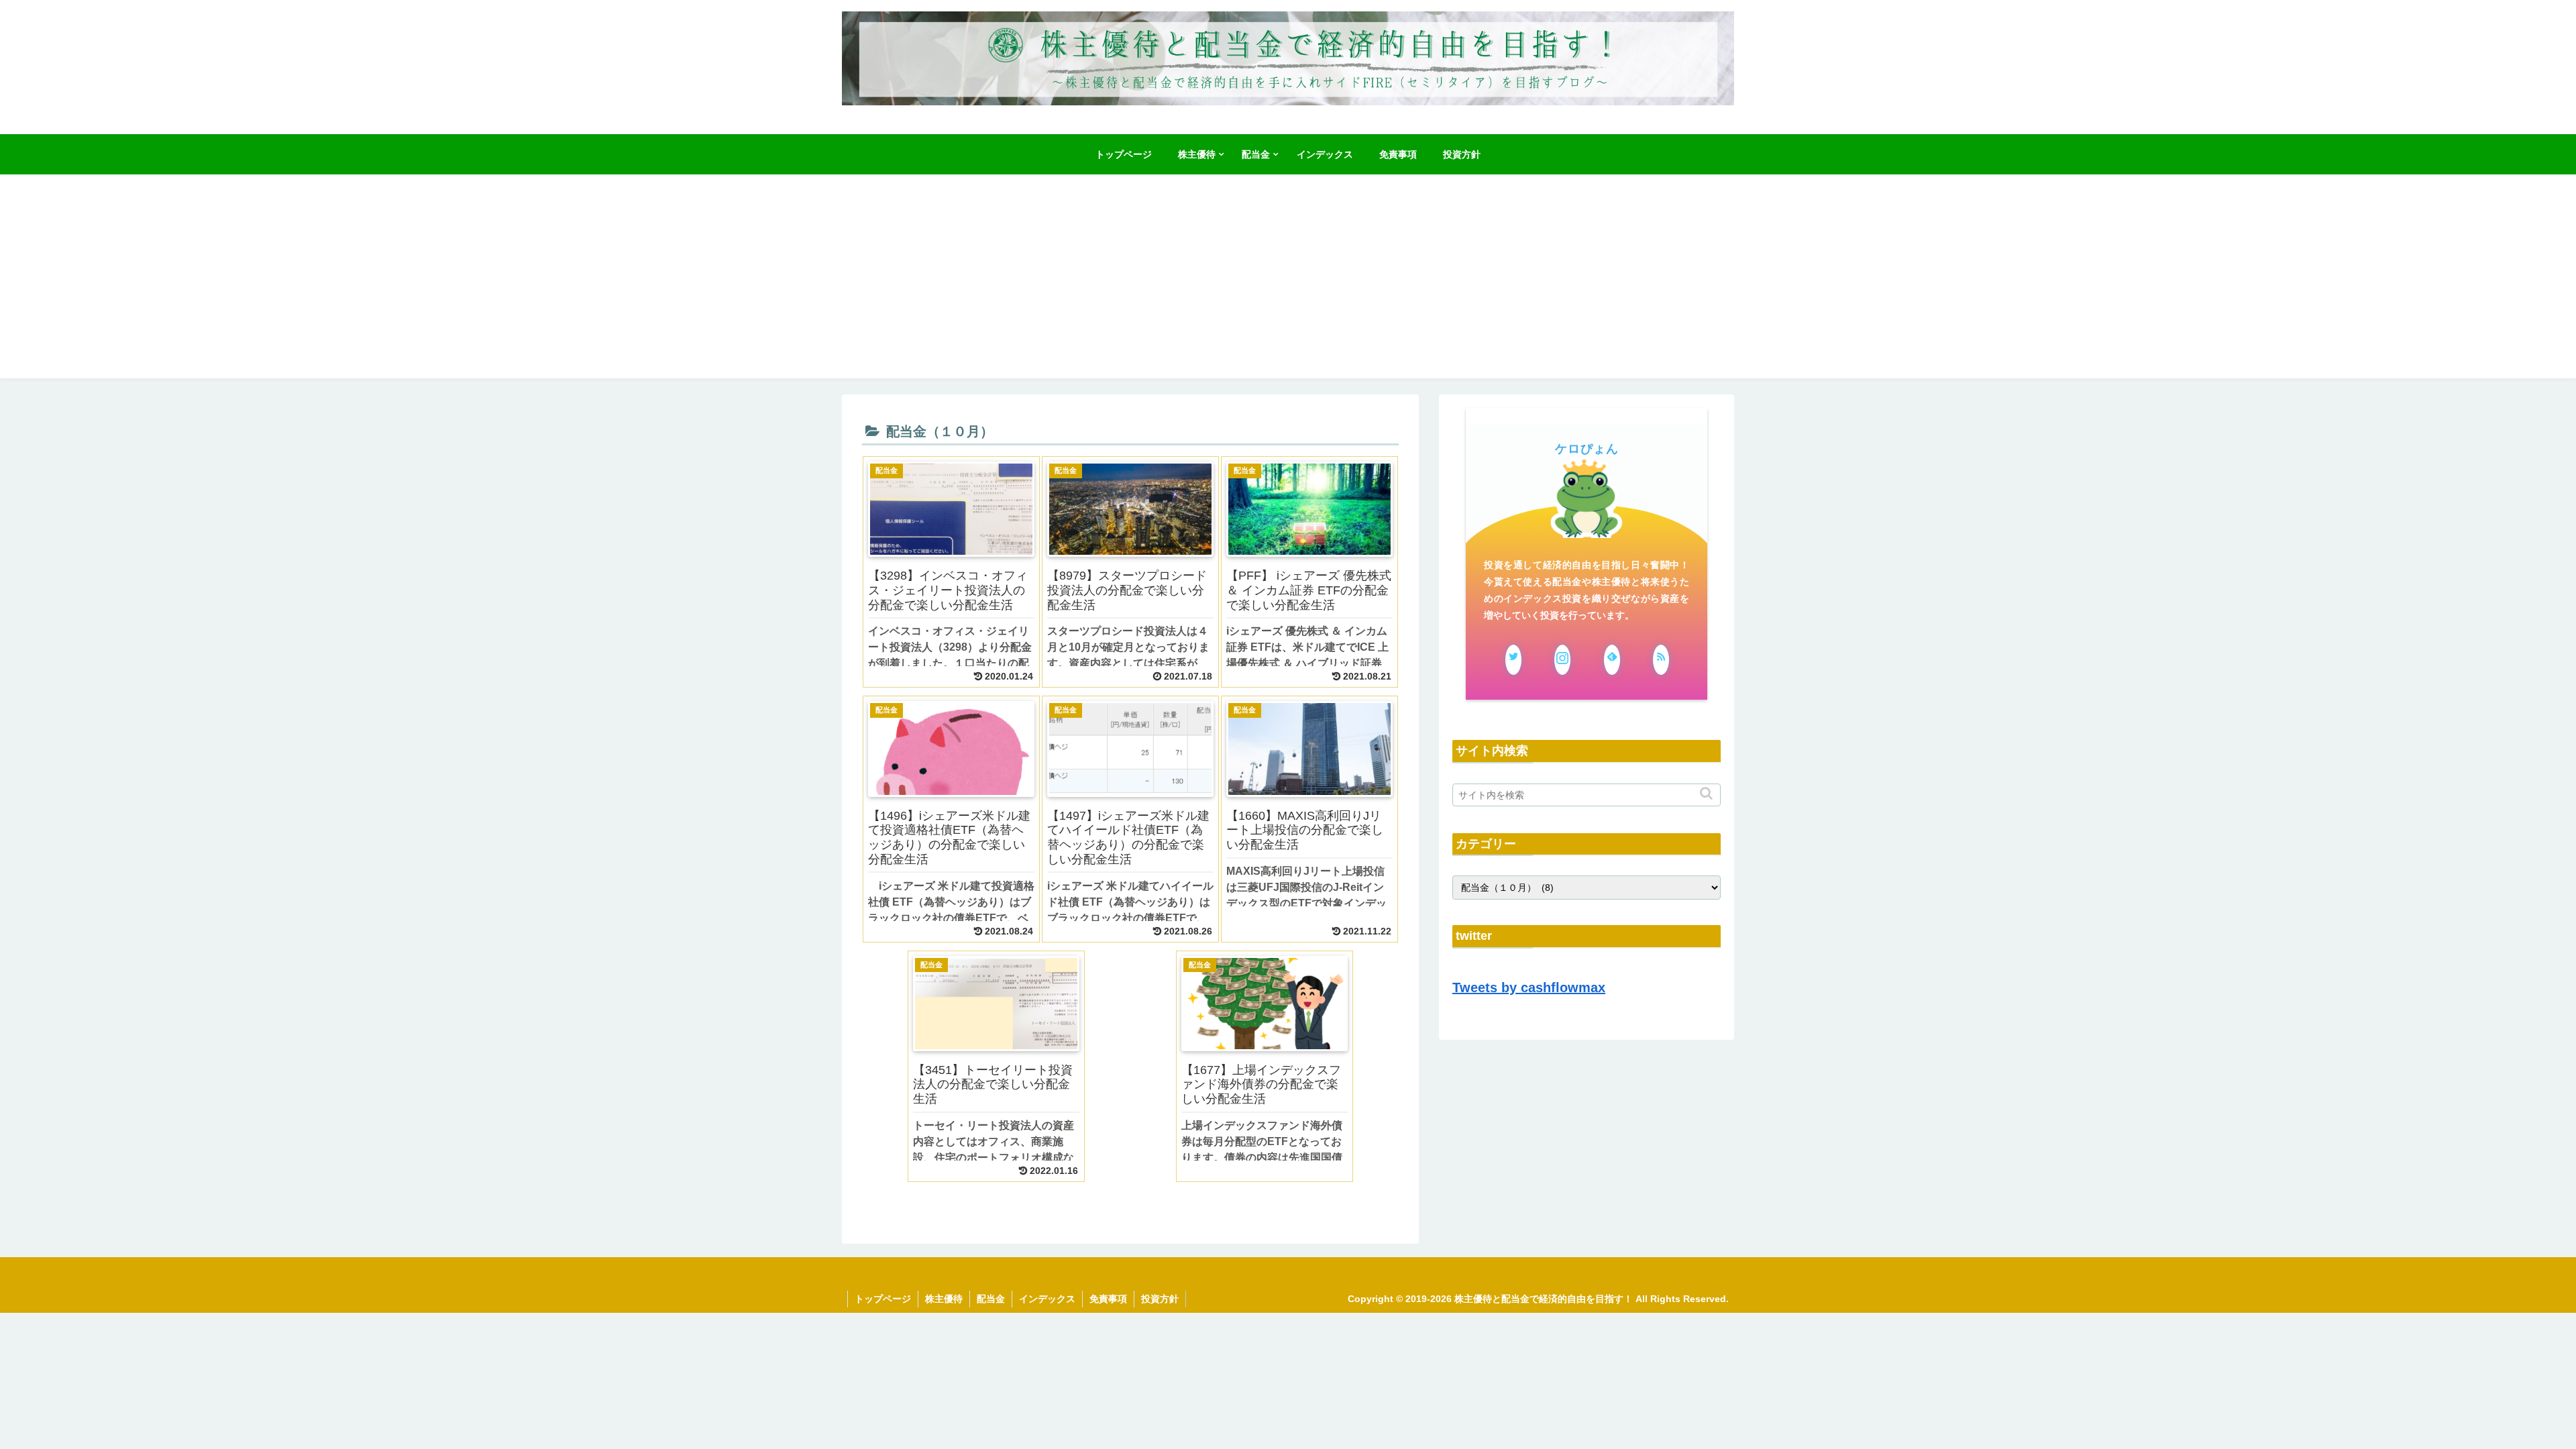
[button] (1708, 793)
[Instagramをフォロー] (1562, 660)
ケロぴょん (1587, 449)
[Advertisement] (1288, 284)
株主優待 (944, 1299)
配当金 (991, 1299)
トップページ (883, 1299)
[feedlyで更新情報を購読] (1612, 660)
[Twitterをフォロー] (1513, 660)
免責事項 (1108, 1299)
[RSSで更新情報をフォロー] (1661, 660)
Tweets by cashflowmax (1529, 987)
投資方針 (1160, 1299)
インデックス (1047, 1299)
